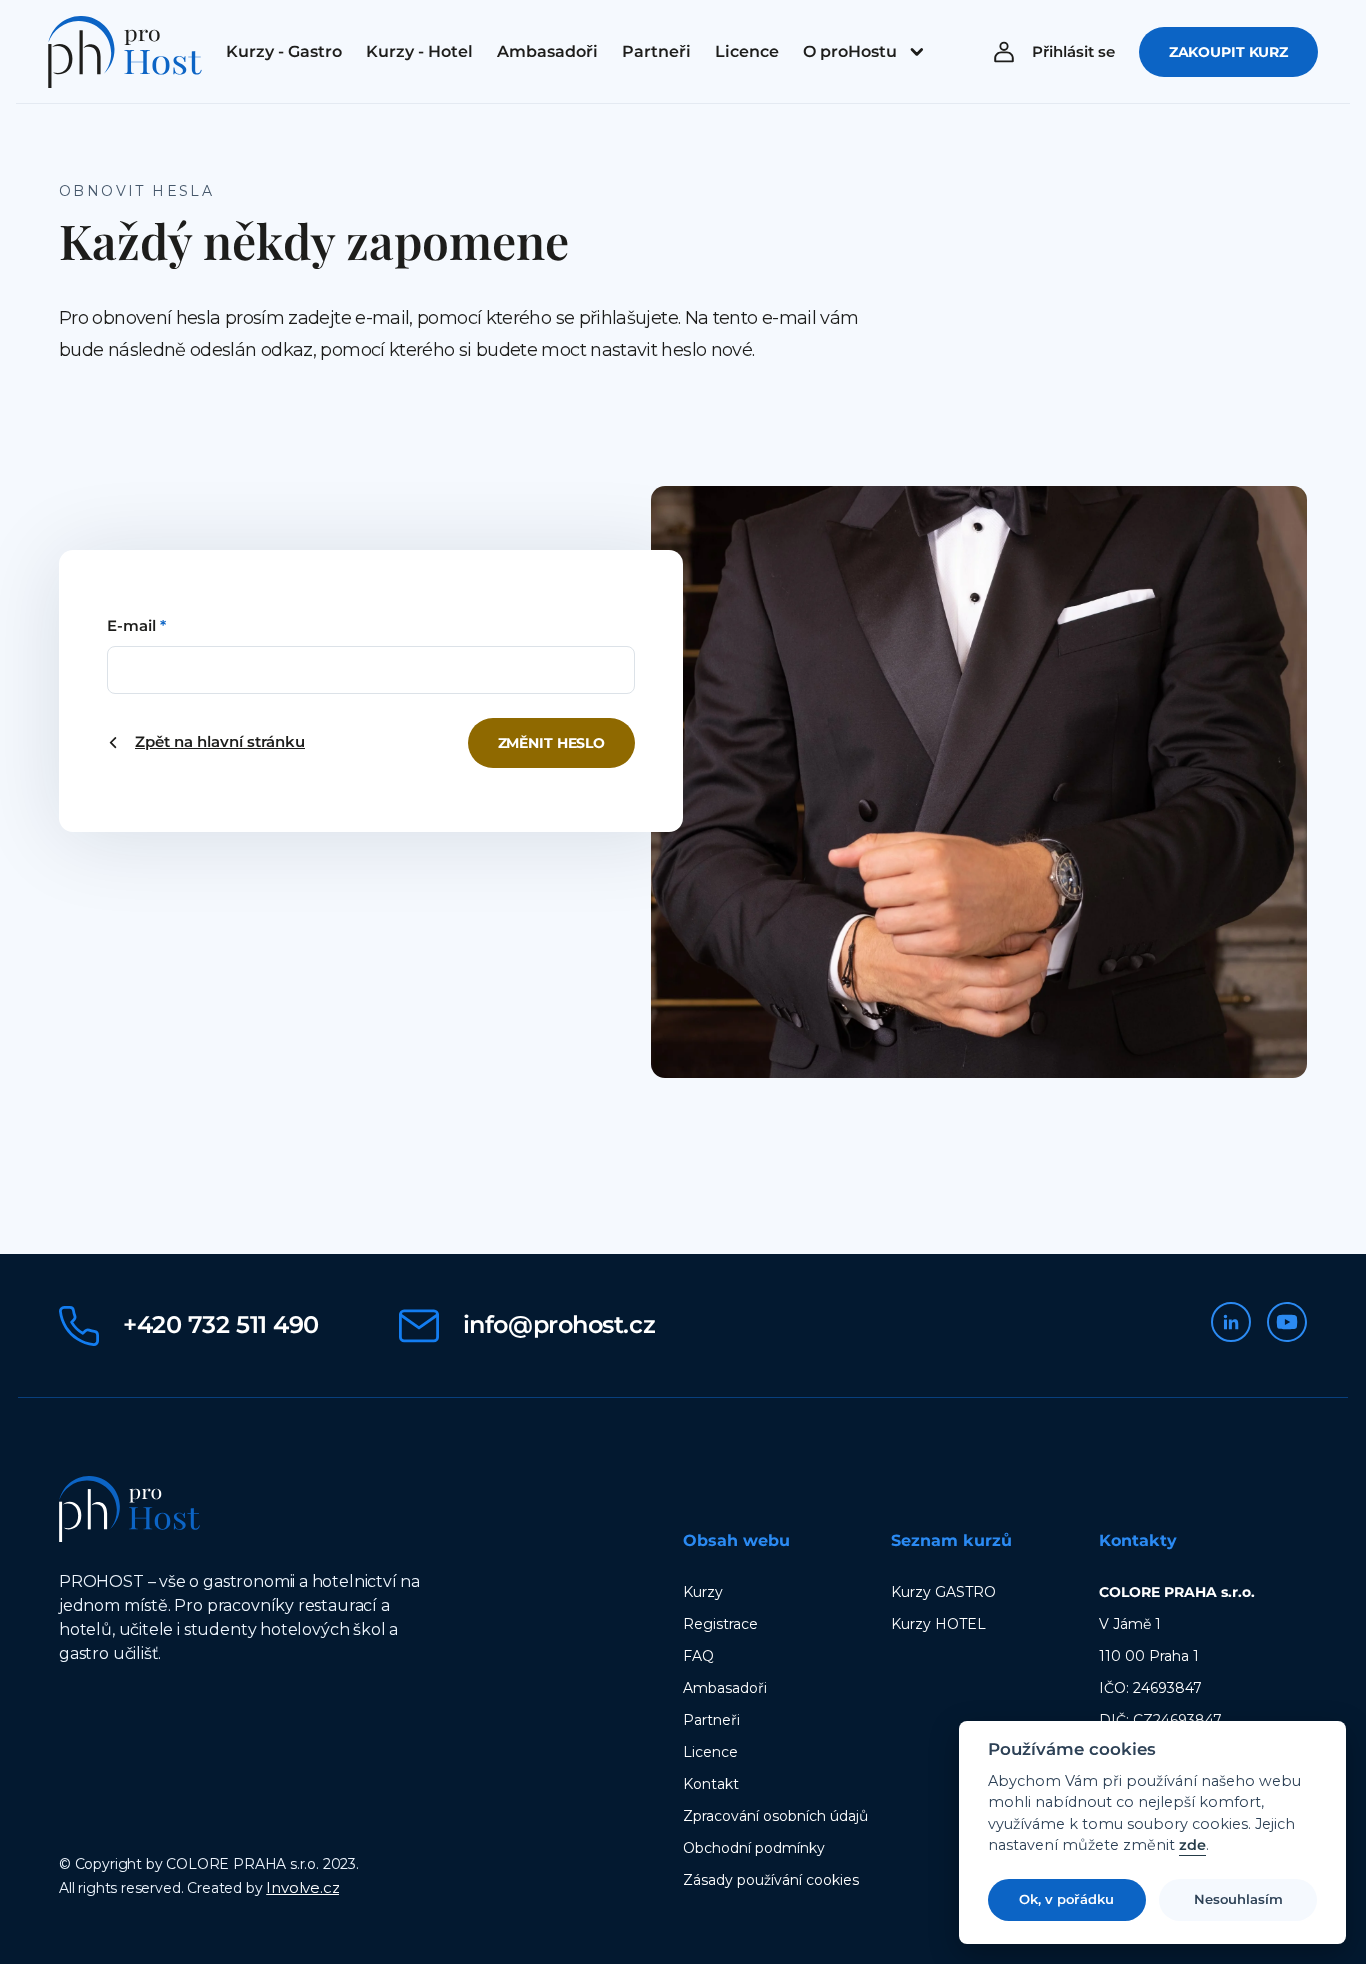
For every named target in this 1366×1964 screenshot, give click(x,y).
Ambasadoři (725, 1688)
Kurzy (703, 1592)
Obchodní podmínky (754, 1848)
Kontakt (711, 1784)
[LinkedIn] (1231, 1322)
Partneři (711, 1720)
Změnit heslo (551, 743)
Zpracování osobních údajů (775, 1816)
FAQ (698, 1656)
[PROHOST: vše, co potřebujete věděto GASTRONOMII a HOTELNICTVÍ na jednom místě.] (125, 52)
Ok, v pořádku (1066, 1900)
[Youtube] (1287, 1322)
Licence (710, 1752)
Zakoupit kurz (1228, 52)
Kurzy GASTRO (943, 1592)
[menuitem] (284, 52)
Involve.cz (302, 1887)
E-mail (136, 625)
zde (1192, 1846)
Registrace (720, 1624)
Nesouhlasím (1238, 1900)
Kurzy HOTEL (938, 1624)
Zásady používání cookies (771, 1880)
